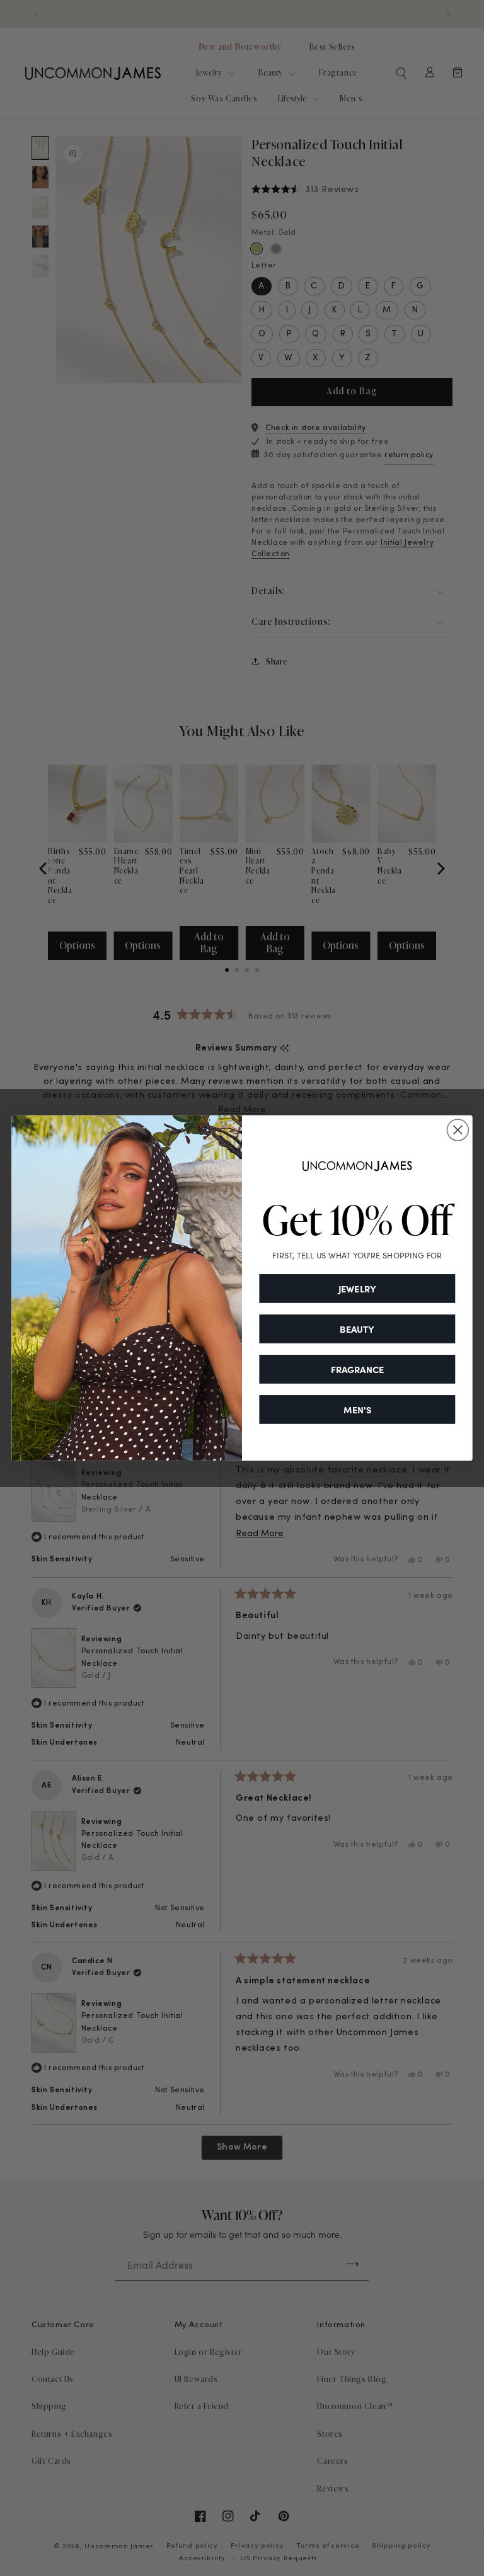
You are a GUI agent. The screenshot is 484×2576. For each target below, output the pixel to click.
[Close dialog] (458, 1130)
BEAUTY (357, 1329)
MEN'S (357, 1410)
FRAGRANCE (357, 1369)
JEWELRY (357, 1289)
